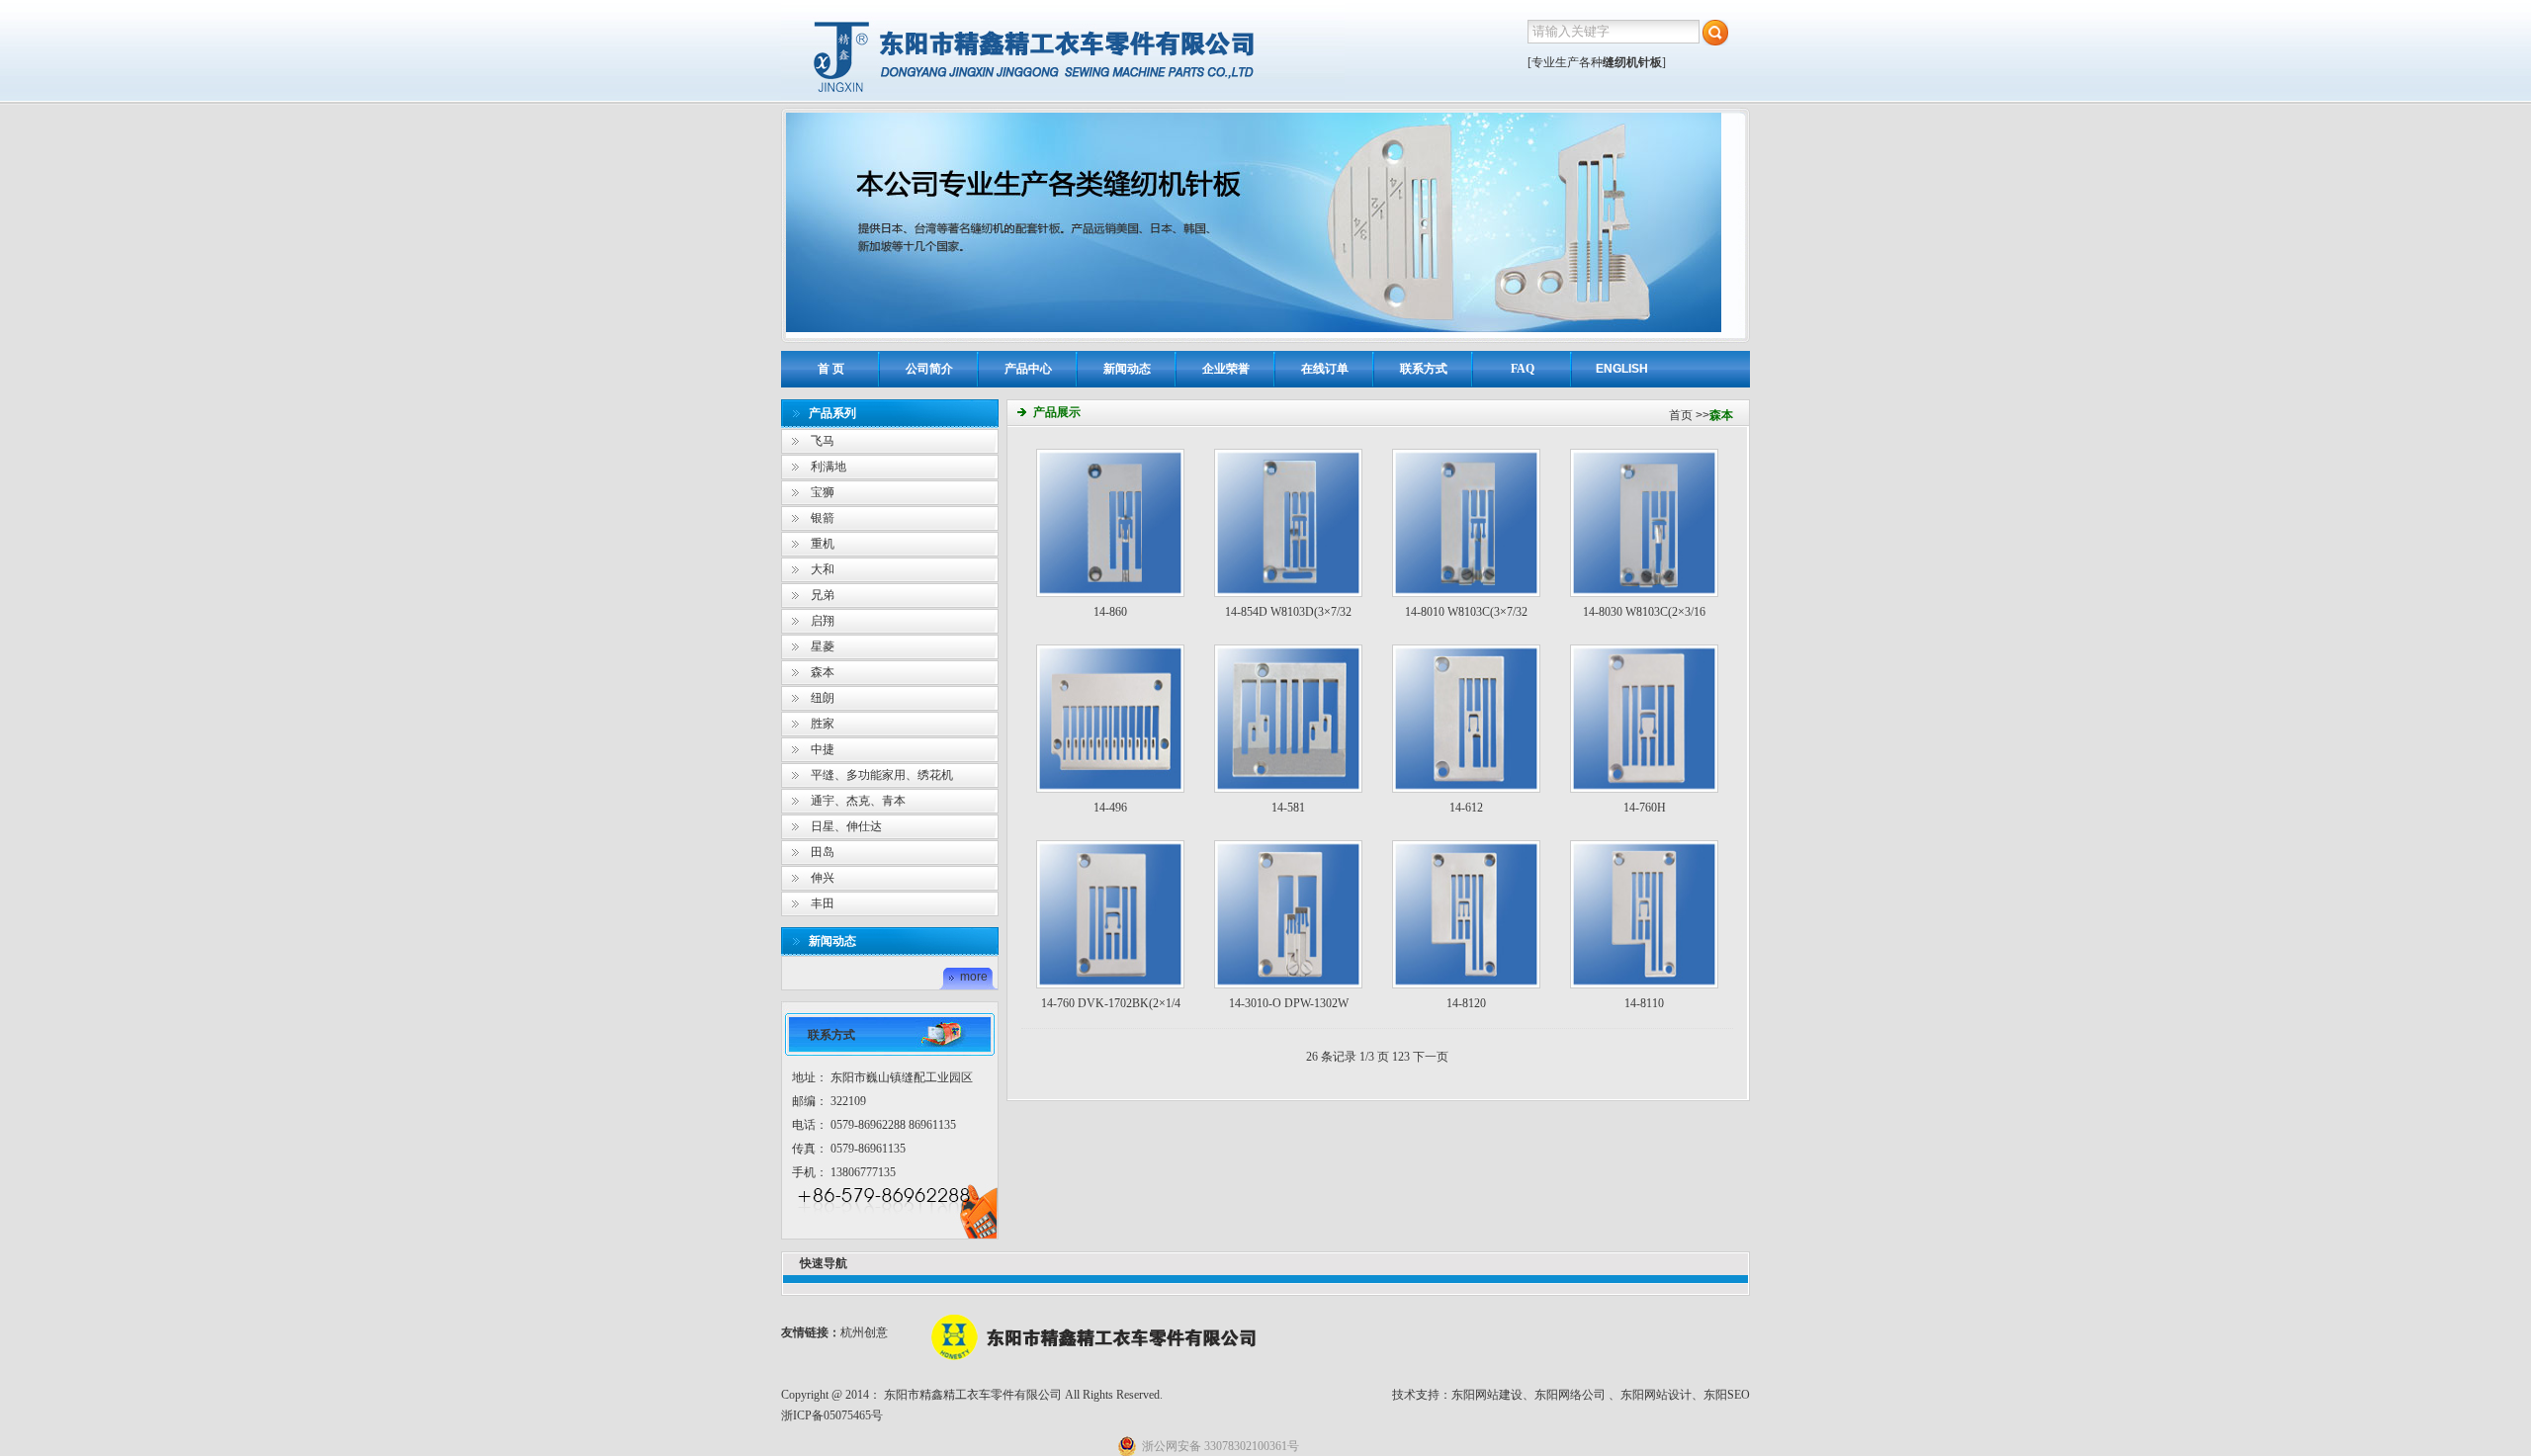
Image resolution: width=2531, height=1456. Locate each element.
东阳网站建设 (1487, 1395)
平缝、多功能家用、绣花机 (882, 775)
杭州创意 (864, 1332)
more (974, 977)
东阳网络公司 (1570, 1395)
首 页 (831, 369)
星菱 (823, 646)
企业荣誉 (1226, 369)
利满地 (829, 467)
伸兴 (823, 878)
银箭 (823, 518)
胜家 (823, 724)
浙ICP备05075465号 (832, 1415)
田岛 (823, 852)
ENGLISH (1622, 369)
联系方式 (1424, 369)
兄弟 (823, 595)
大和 (823, 569)
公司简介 (929, 369)
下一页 (1431, 1057)
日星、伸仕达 (846, 826)
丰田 (823, 903)
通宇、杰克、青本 (858, 801)
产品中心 (1028, 369)
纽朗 (823, 698)
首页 (1681, 415)
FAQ (1523, 369)
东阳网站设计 (1656, 1395)
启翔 (823, 621)
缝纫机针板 (1632, 62)
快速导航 (824, 1263)
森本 (823, 672)
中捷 (823, 749)
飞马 (823, 441)
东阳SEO (1727, 1395)
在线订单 (1325, 369)
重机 (823, 544)
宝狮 (823, 492)
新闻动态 (1127, 369)
